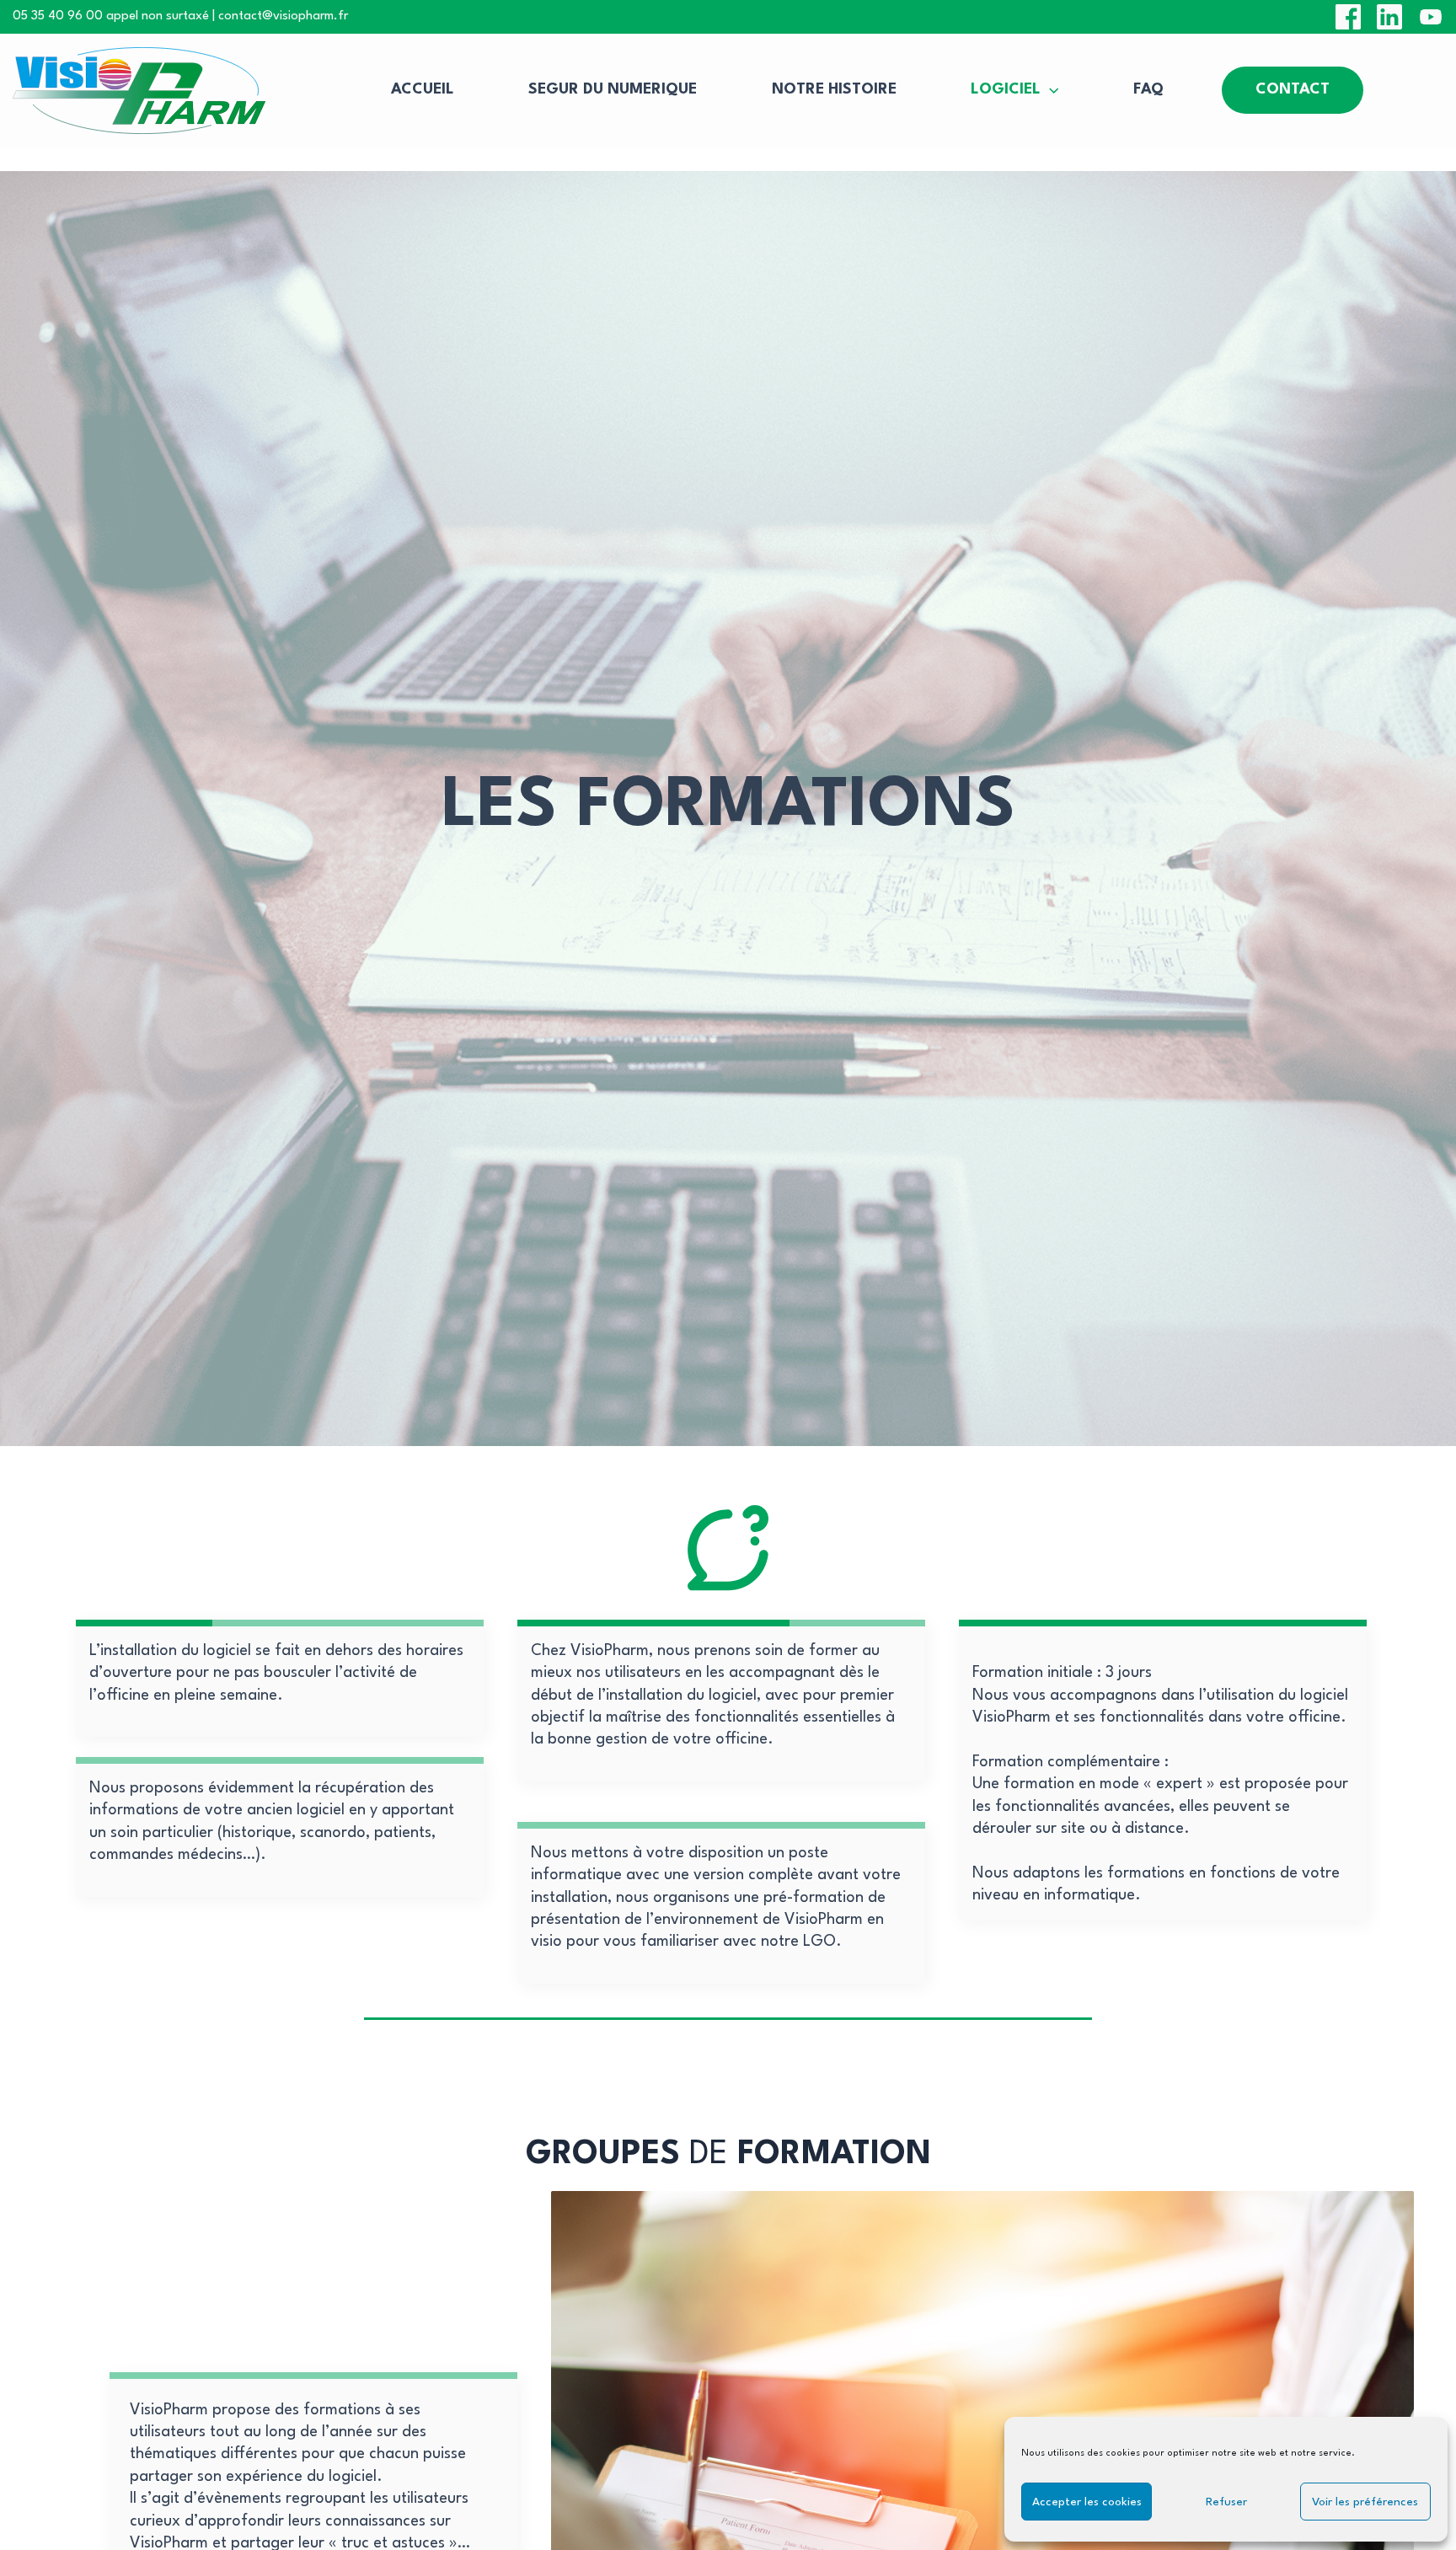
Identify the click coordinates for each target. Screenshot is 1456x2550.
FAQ (1148, 90)
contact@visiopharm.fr (283, 16)
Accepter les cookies (1087, 2502)
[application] (1050, 91)
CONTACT (1293, 90)
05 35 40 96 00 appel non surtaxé (111, 16)
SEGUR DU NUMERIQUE (613, 90)
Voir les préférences (1365, 2502)
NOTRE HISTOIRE (834, 90)
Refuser (1226, 2502)
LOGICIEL (1006, 90)
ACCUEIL (423, 90)
